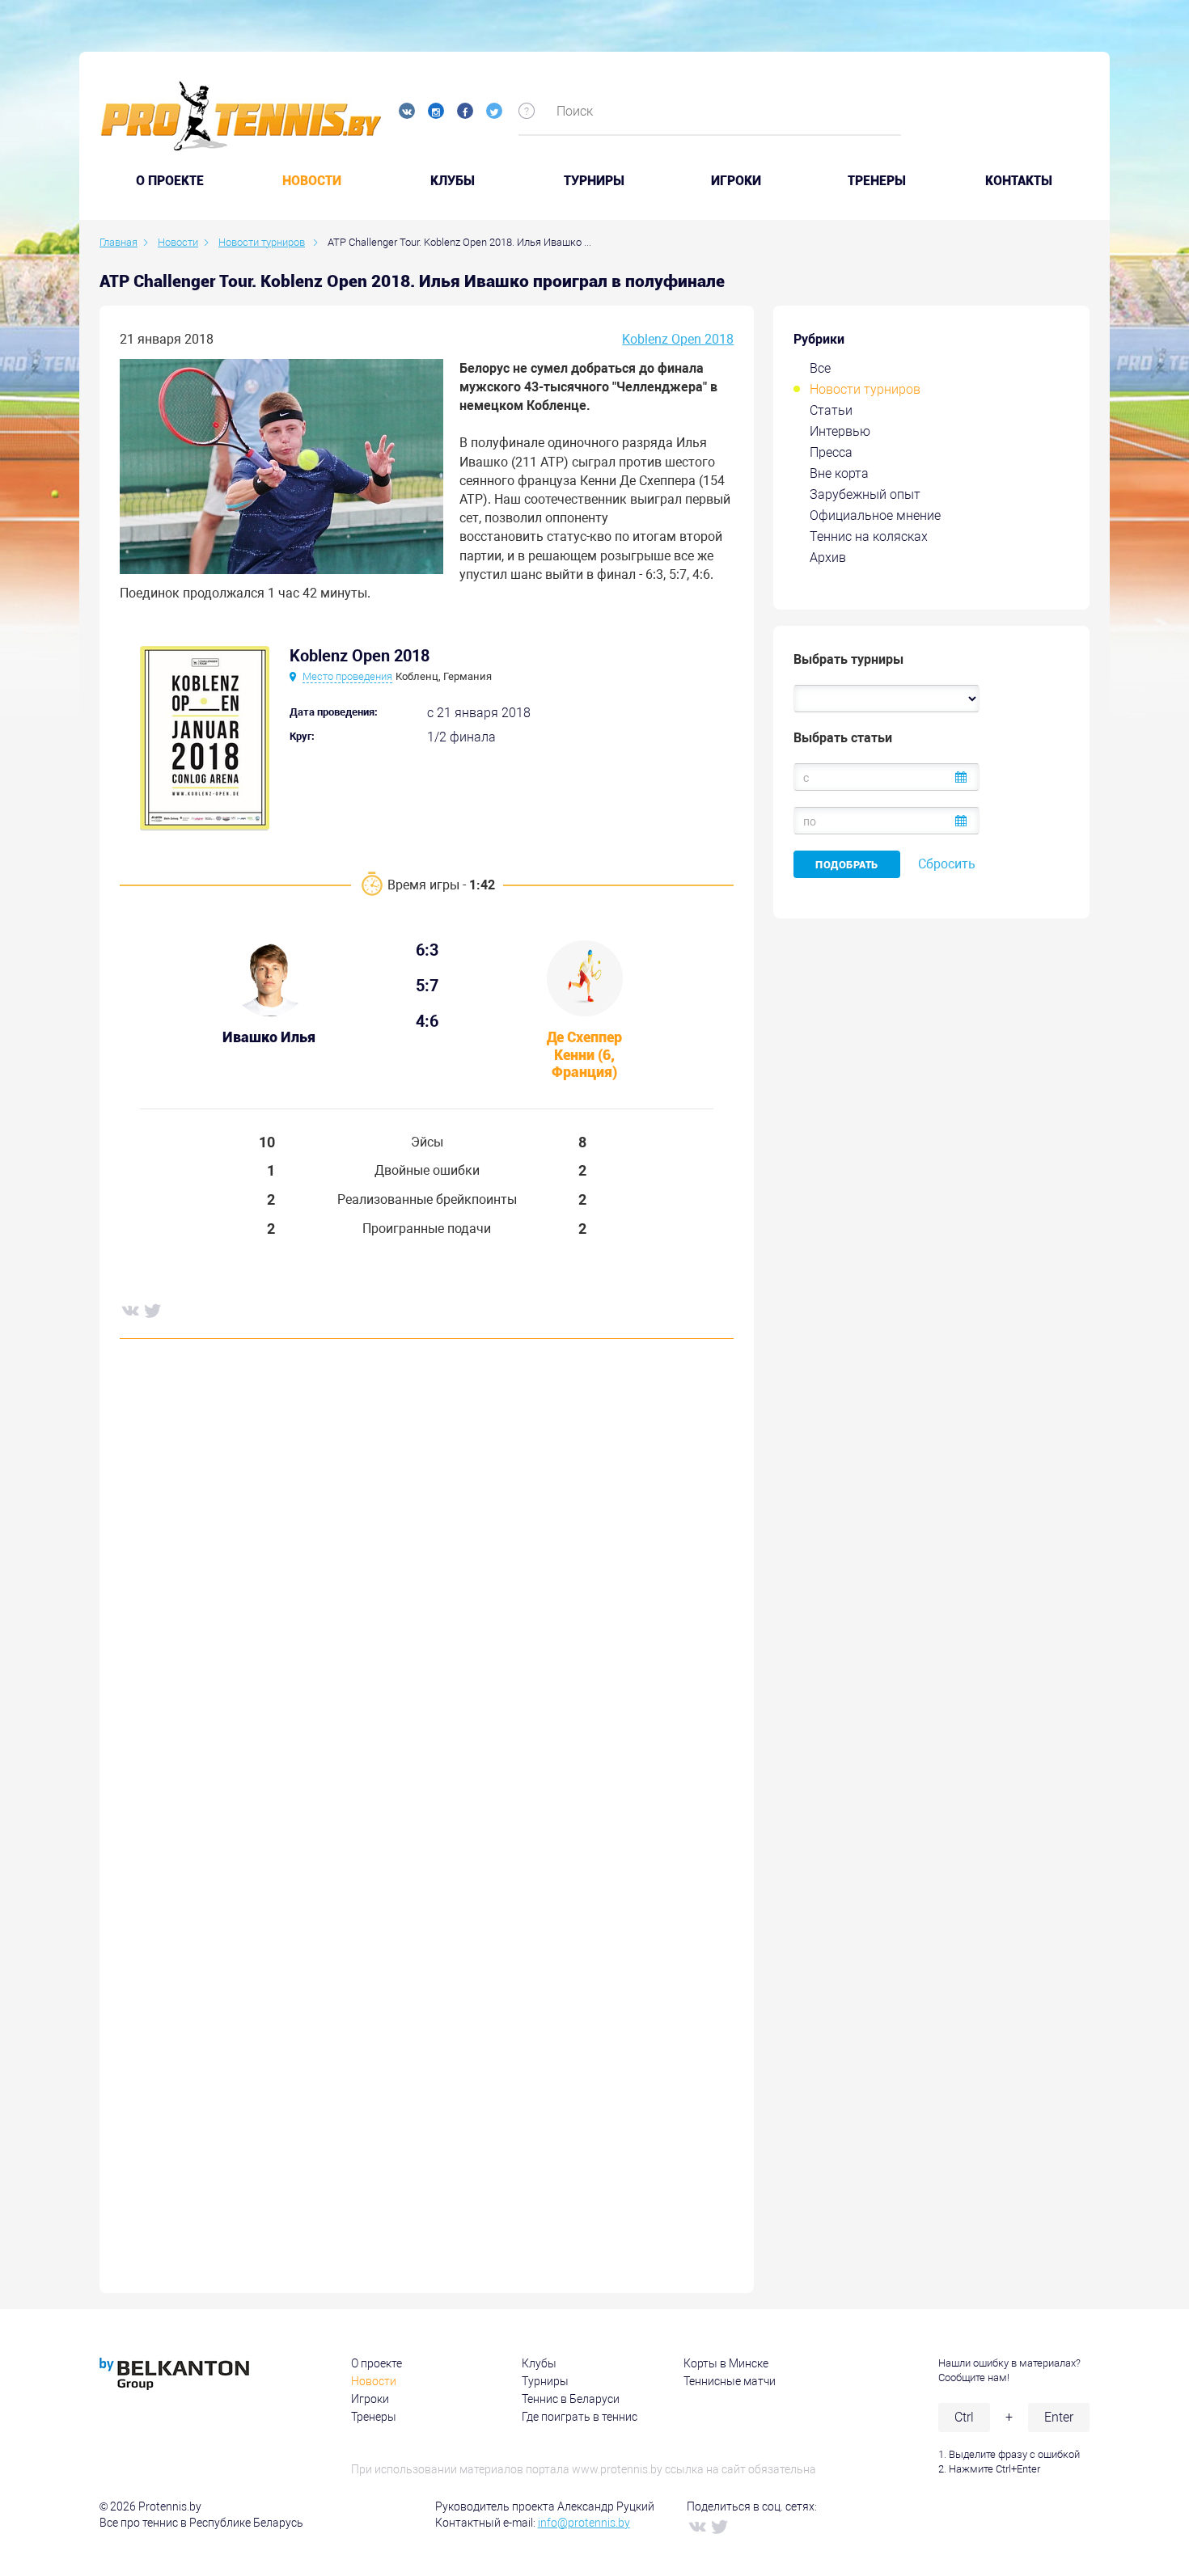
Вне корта (839, 473)
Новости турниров (865, 389)
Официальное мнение (875, 515)
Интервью (840, 431)
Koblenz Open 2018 (678, 339)
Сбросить (947, 864)
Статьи (831, 410)
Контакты (1019, 181)
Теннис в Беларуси (571, 2399)
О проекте (377, 2363)
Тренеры (877, 181)
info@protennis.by (584, 2523)
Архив (828, 557)
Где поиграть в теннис (580, 2417)
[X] (152, 1310)
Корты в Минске (726, 2363)
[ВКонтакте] (129, 1310)
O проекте (170, 181)
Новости (312, 181)
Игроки (736, 181)
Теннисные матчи (730, 2381)
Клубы (453, 181)
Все (820, 368)
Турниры (594, 181)
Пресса (831, 452)
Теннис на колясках (869, 536)
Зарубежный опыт (865, 494)
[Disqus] (427, 1598)
